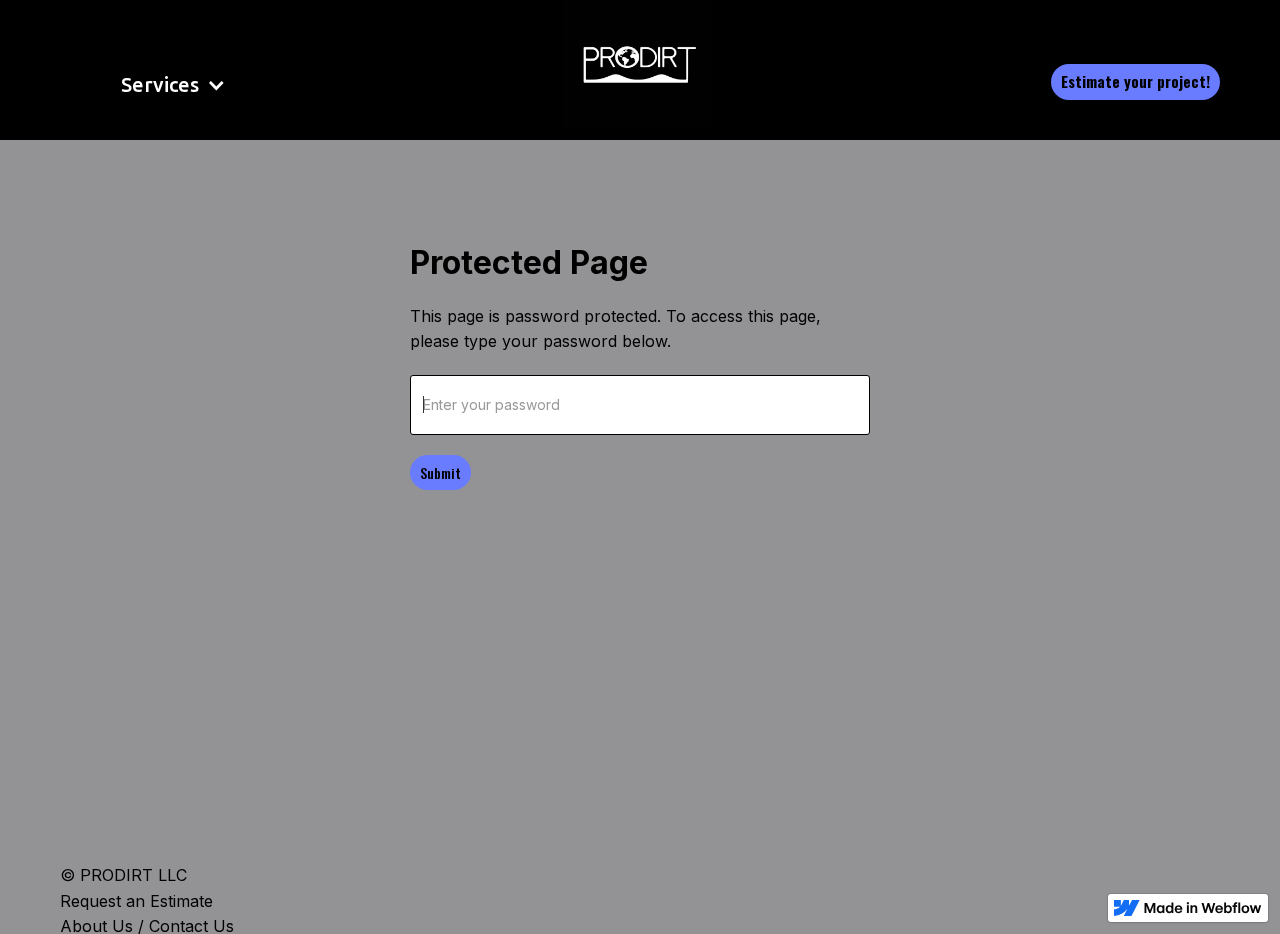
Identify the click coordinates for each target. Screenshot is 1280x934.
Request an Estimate (136, 901)
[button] (147, 85)
